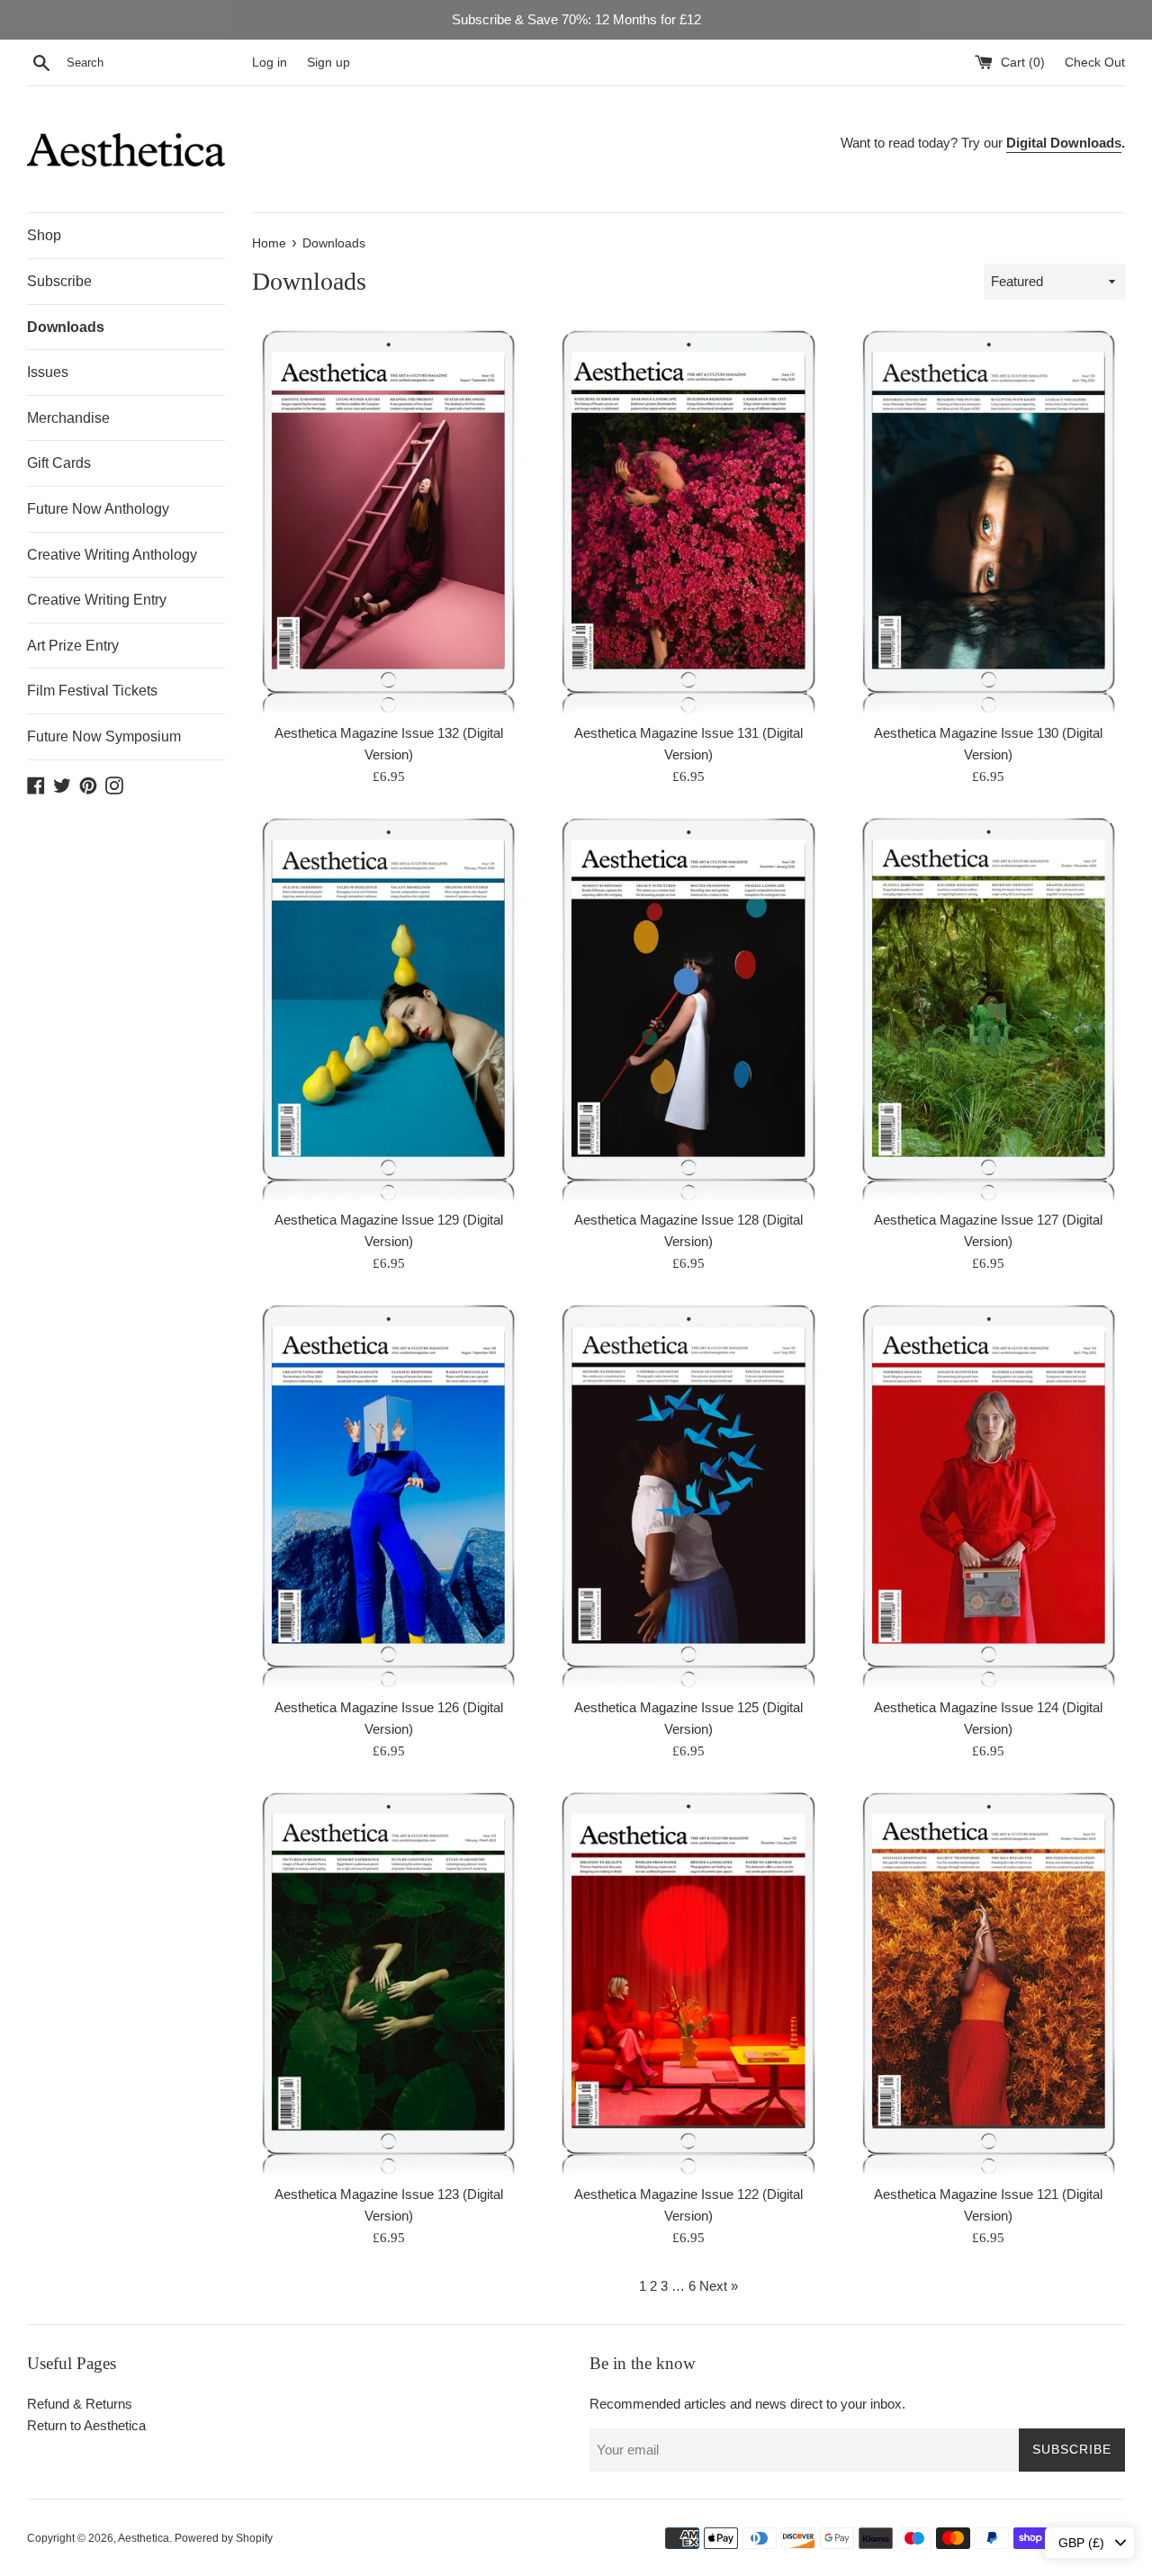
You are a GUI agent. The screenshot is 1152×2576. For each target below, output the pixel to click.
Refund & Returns (80, 2404)
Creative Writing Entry (97, 600)
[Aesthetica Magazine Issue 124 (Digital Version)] (989, 1494)
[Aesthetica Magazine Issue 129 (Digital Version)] (388, 1007)
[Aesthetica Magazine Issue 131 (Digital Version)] (688, 520)
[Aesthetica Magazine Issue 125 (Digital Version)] (688, 1494)
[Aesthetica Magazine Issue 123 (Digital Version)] (388, 1982)
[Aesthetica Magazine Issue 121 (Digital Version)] (989, 1982)
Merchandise (68, 418)
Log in (270, 63)
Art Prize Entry (73, 646)
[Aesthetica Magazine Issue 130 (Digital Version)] (989, 520)
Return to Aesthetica (86, 2425)
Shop (44, 235)
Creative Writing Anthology (112, 555)
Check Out (1095, 63)
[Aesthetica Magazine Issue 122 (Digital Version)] (688, 1982)
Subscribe (59, 281)
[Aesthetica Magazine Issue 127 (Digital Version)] (989, 1007)
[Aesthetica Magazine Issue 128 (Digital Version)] (688, 1007)
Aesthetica (144, 2538)
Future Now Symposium (104, 736)
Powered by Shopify (224, 2538)
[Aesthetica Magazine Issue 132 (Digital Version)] (388, 520)
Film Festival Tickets (92, 691)
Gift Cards (59, 463)
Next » (719, 2286)
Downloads (66, 327)
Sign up (328, 63)
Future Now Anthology (98, 509)
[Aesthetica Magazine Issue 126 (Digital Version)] (388, 1494)
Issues (48, 372)
